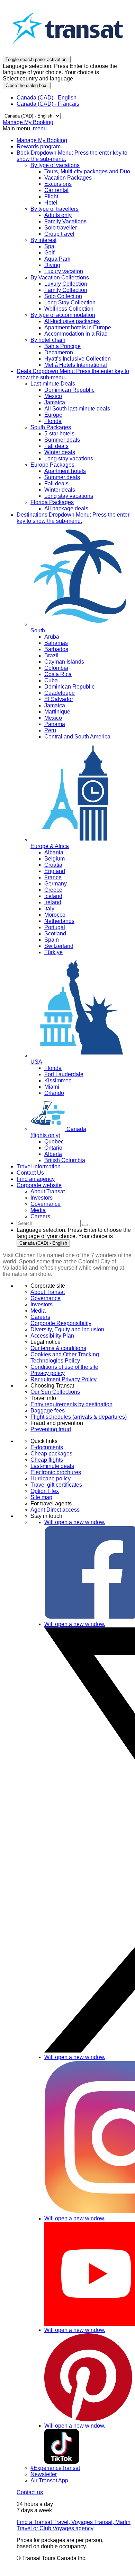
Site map (41, 1497)
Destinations (73, 518)
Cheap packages (51, 1454)
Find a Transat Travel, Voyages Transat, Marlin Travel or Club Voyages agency (74, 2525)
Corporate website (39, 1185)
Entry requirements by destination (71, 1404)
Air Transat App (49, 2480)
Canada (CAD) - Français (48, 104)
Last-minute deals (52, 1466)
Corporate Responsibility (61, 1323)
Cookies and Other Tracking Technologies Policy (65, 1358)
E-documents (47, 1447)
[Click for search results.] (85, 1225)
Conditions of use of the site (64, 1367)
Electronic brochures (56, 1472)
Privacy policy (48, 1373)
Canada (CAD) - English (47, 98)
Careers (40, 1317)
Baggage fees (48, 1411)
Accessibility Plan (52, 1336)
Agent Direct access (55, 1510)
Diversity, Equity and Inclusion (67, 1329)
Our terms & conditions (58, 1348)
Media (38, 1311)
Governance (46, 1298)
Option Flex (45, 1491)
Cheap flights (47, 1460)
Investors (42, 1304)
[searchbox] (49, 1223)
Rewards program (39, 146)
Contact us (30, 2492)
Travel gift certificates (56, 1485)
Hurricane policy (51, 1479)
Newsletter (44, 2474)
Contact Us (30, 1173)
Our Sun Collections (55, 1392)
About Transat (48, 1292)
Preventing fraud (51, 1429)
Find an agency (36, 1179)
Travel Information (39, 1166)
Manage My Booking (28, 122)
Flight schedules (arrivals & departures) (79, 1417)
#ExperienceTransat (55, 2468)
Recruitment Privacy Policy (64, 1379)
